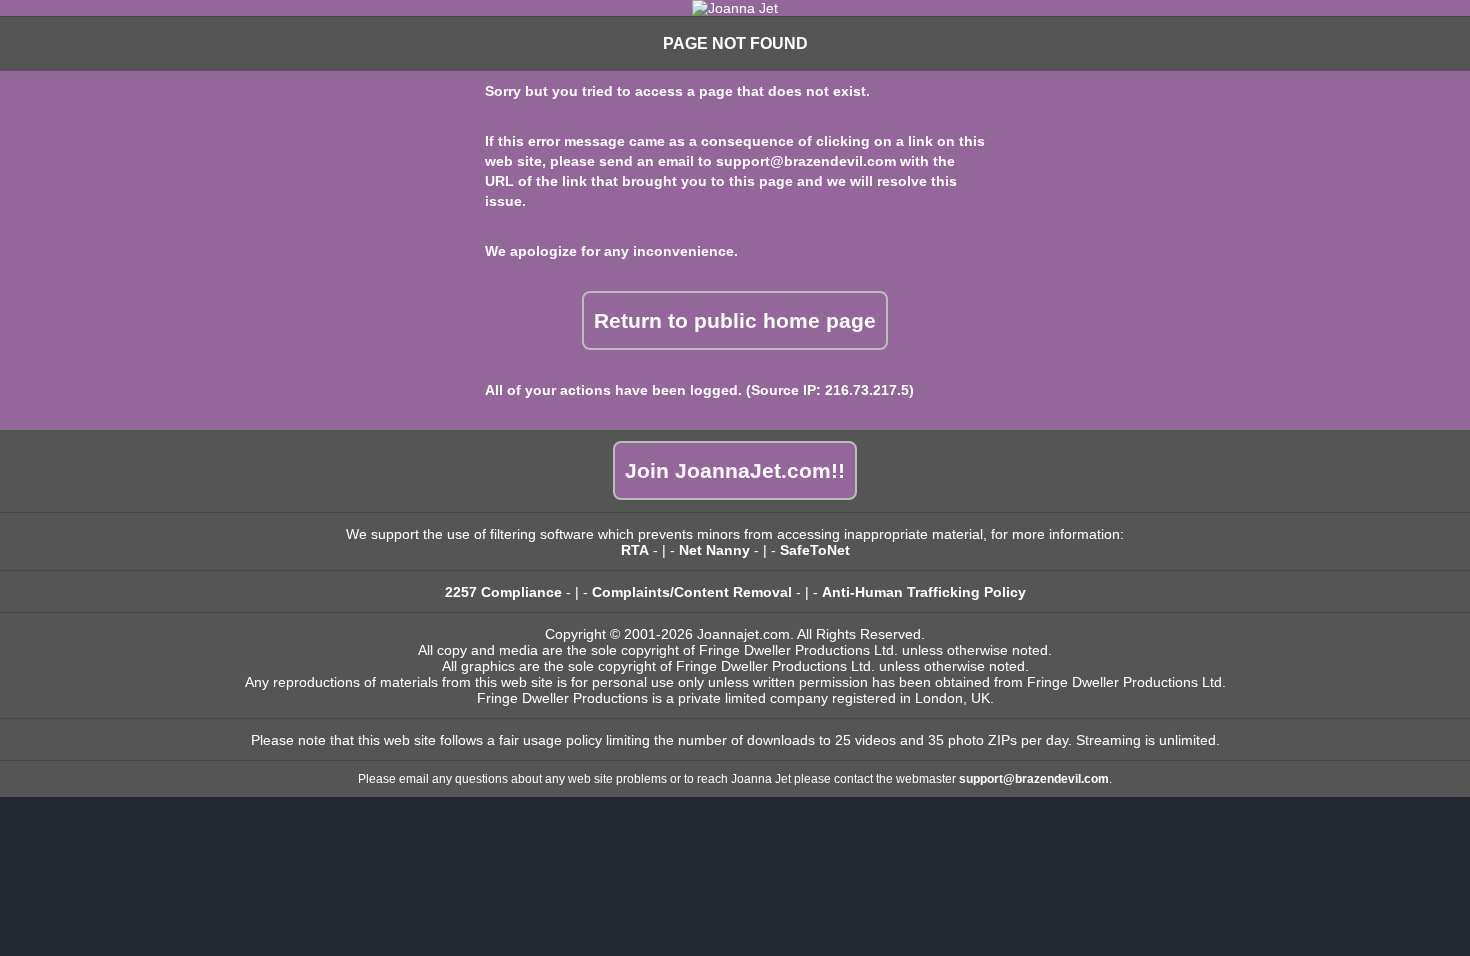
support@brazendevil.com (806, 161)
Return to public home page (735, 320)
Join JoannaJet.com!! (735, 470)
